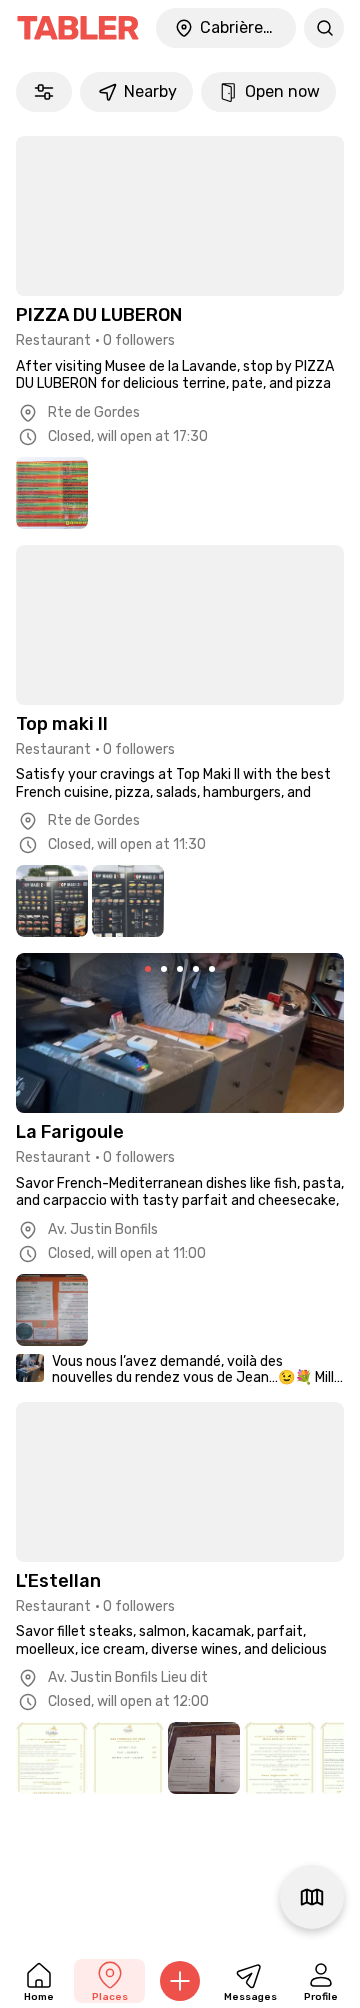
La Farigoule (70, 1132)
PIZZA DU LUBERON (99, 315)
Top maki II (62, 724)
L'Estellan (58, 1581)
